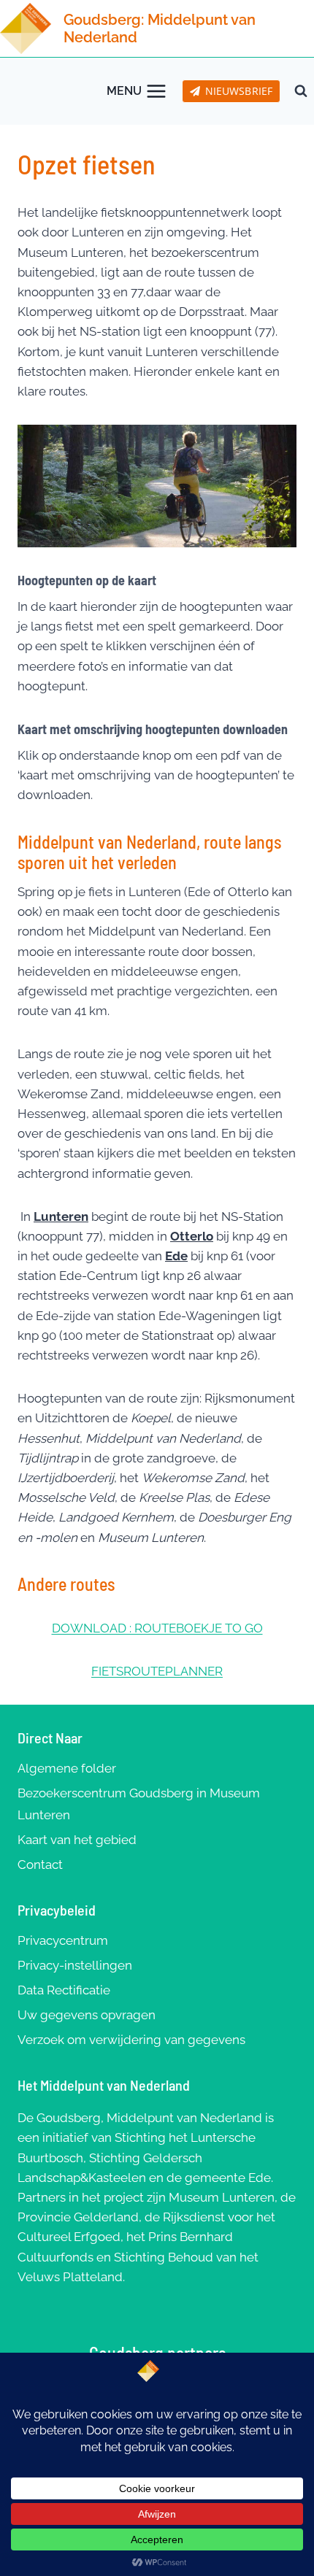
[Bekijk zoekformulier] (301, 91)
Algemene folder (67, 1768)
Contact (40, 1864)
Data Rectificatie (64, 1990)
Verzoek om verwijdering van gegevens (131, 2040)
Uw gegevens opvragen (87, 2015)
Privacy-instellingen (75, 1965)
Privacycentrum (63, 1940)
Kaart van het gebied (77, 1840)
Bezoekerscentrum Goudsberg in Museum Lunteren (139, 1804)
